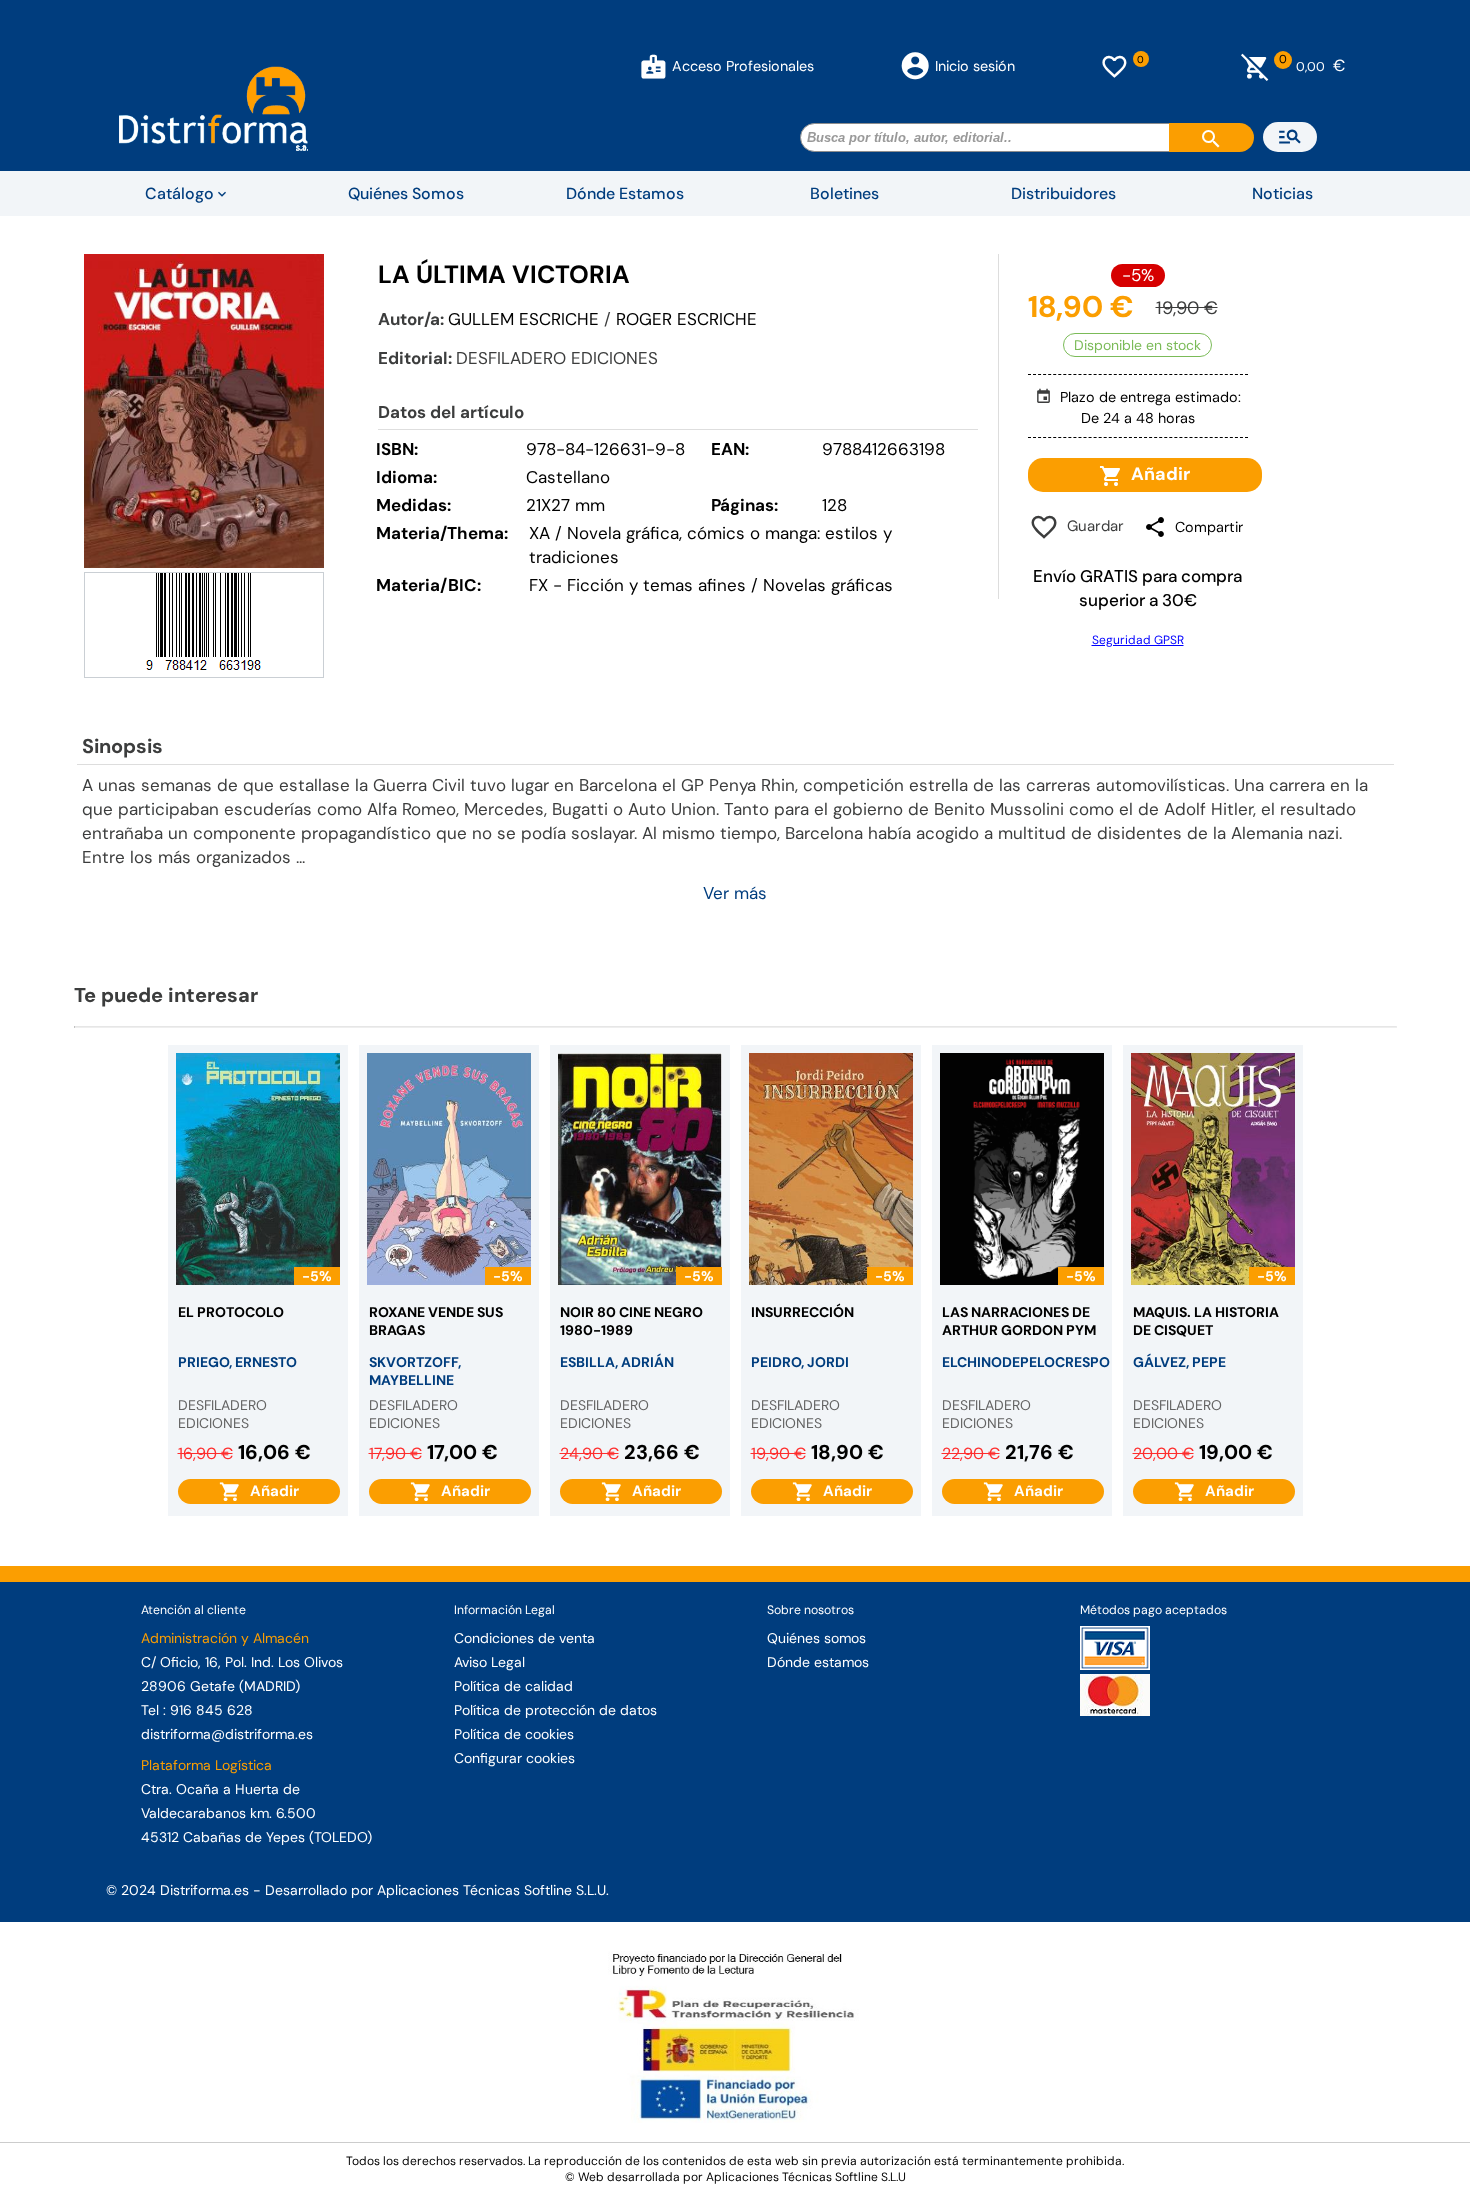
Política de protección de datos (555, 1710)
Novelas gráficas (828, 585)
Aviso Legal (489, 1662)
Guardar (1091, 526)
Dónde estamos (818, 1662)
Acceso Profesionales (743, 66)
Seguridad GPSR (1138, 640)
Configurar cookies (514, 1758)
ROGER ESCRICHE (686, 319)
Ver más (735, 893)
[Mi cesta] (1255, 66)
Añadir (1156, 474)
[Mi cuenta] (653, 66)
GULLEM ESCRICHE (523, 319)
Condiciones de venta (524, 1638)
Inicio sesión (975, 66)
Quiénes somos (816, 1638)
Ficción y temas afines (656, 585)
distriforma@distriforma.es (227, 1734)
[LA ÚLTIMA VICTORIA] (204, 410)
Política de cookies (514, 1734)
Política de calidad (513, 1686)
